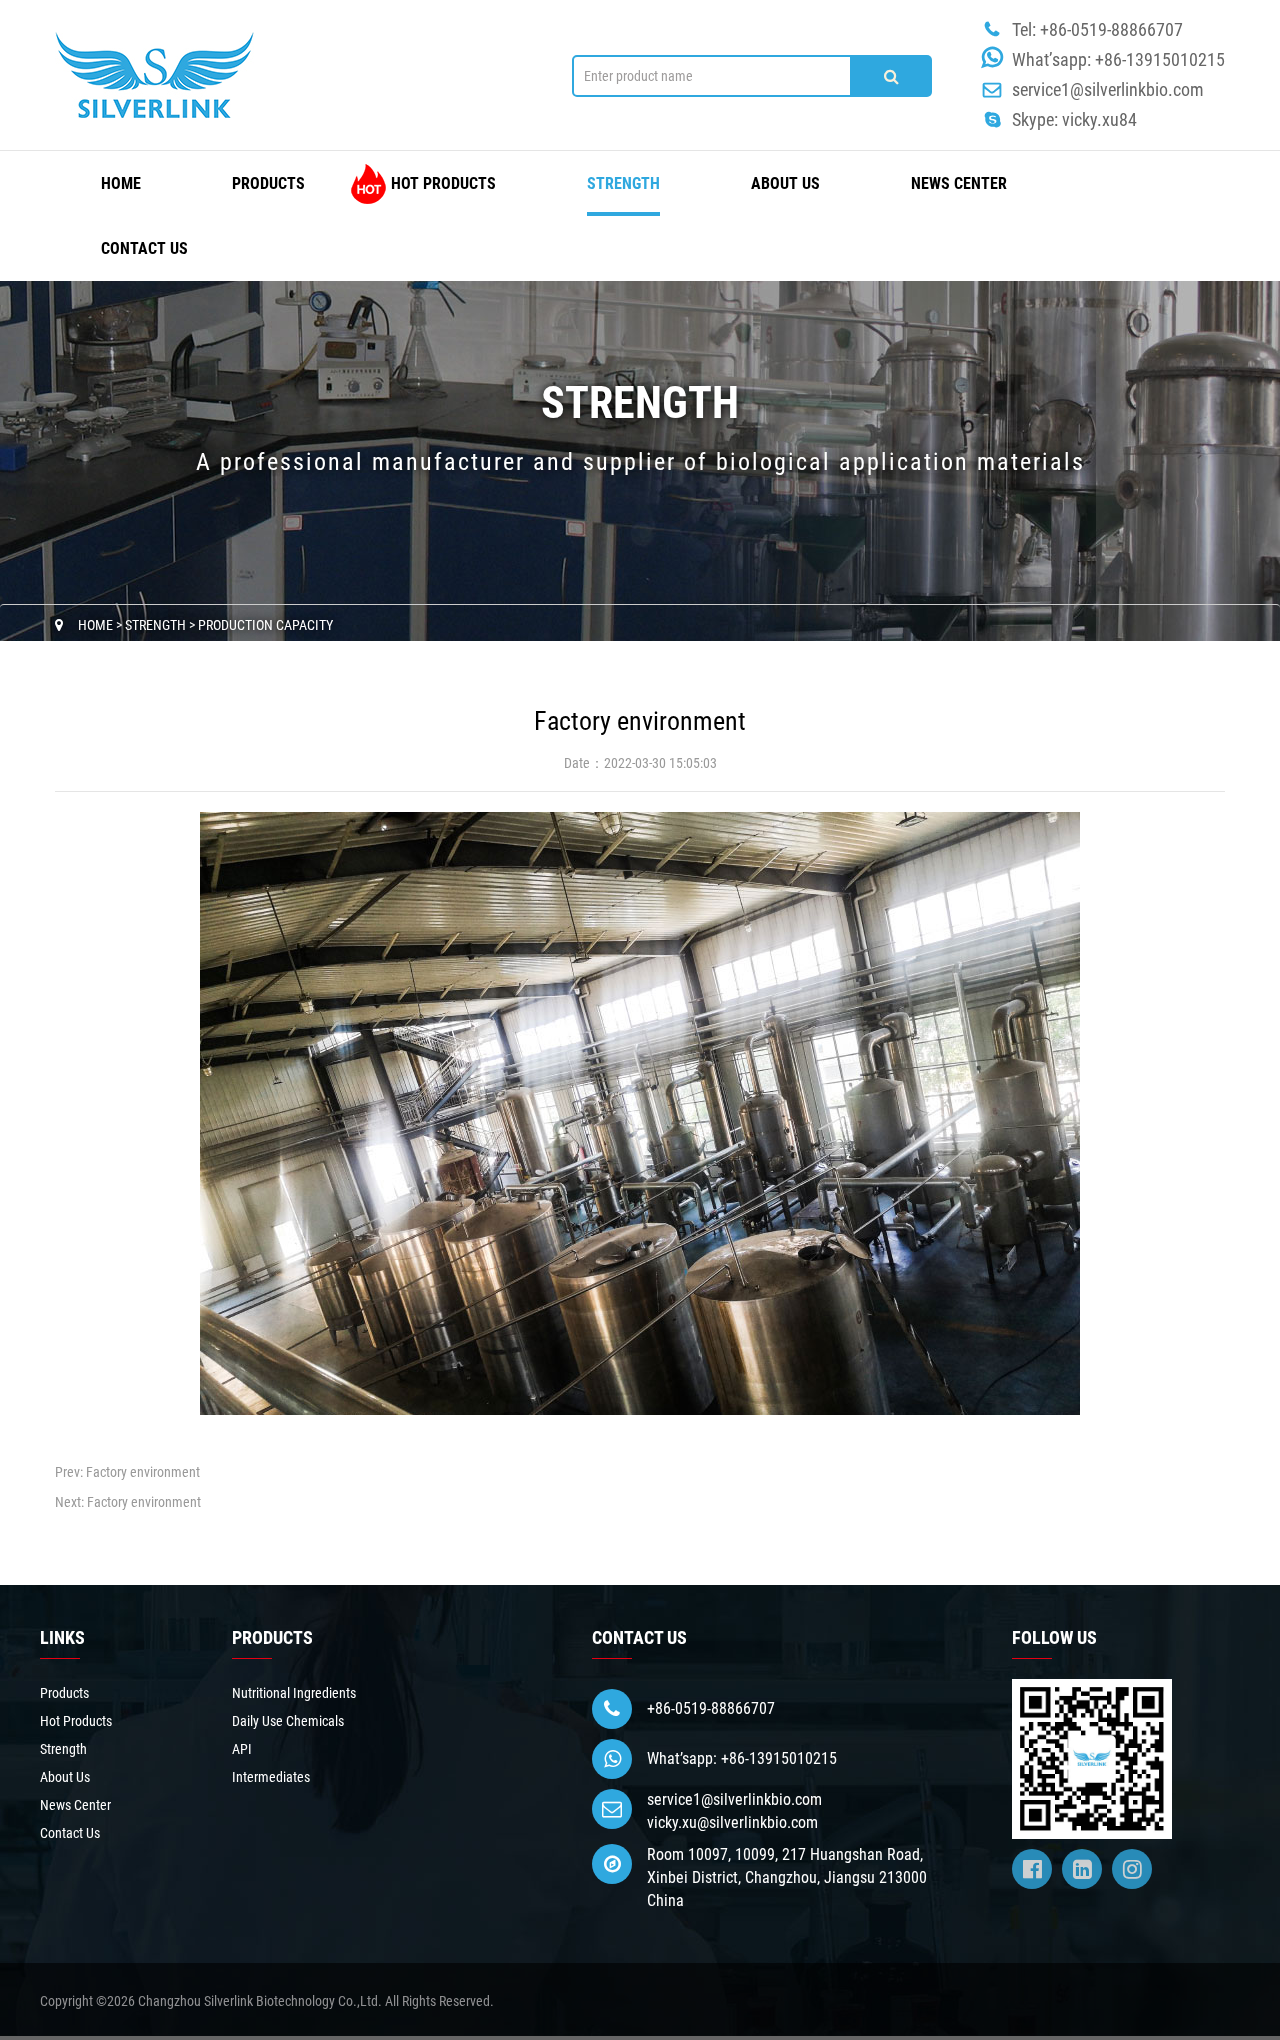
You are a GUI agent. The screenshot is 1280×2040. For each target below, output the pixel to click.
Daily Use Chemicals (288, 1721)
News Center (959, 183)
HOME (121, 183)
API (242, 1749)
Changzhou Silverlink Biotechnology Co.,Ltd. (260, 2001)
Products (268, 183)
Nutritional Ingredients (294, 1693)
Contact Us (144, 248)
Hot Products (443, 183)
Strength (623, 183)
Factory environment (143, 1472)
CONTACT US (639, 1637)
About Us (785, 183)
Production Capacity (265, 625)
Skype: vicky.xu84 (1074, 119)
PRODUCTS (272, 1637)
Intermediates (271, 1777)
